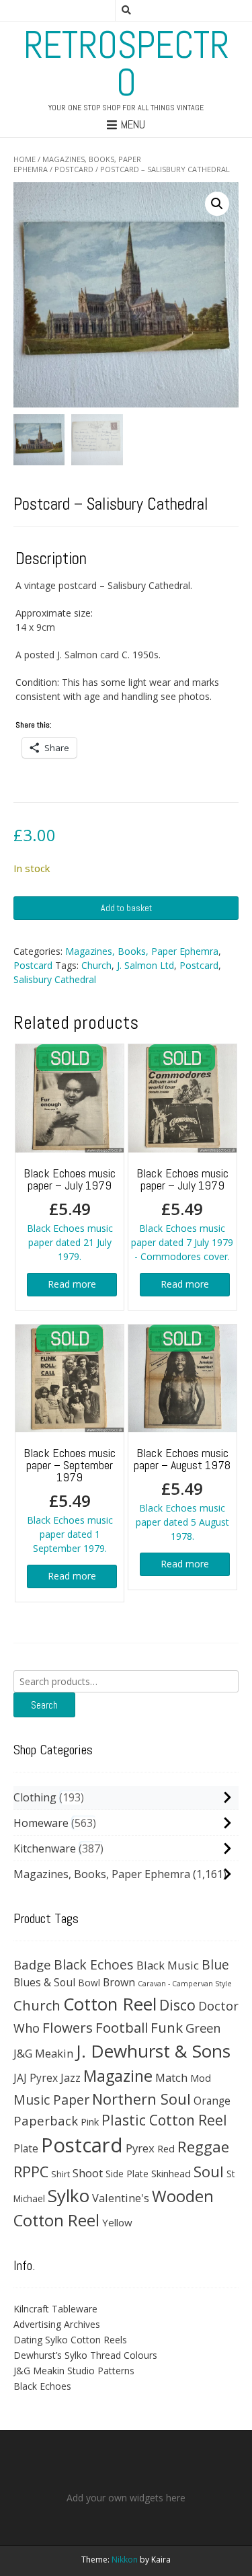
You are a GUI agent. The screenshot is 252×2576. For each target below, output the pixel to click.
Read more (72, 1284)
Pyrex (140, 2148)
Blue (215, 1965)
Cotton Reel (110, 2004)
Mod (201, 2078)
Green (203, 2028)
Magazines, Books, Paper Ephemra (142, 951)
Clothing (35, 1797)
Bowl (89, 1983)
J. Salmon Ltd (145, 965)
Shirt (60, 2174)
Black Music (168, 1965)
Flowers (68, 2027)
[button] (217, 204)
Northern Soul (141, 2099)
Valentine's (121, 2198)
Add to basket (126, 908)
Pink (90, 2121)
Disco (177, 2005)
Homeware (41, 1823)
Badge (32, 1964)
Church (96, 965)
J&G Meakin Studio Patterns (74, 2371)
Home (25, 159)
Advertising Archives (57, 2324)
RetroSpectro (126, 64)
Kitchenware (45, 1848)
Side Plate (127, 2174)
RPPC (31, 2172)
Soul (209, 2172)
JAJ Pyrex (36, 2078)
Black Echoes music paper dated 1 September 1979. (70, 1500)
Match (171, 2077)
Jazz (71, 2078)
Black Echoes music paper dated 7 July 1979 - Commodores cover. (182, 1214)
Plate (26, 2148)
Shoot (88, 2173)
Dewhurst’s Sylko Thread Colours (85, 2355)
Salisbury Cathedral (55, 979)
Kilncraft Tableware (55, 2309)
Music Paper (51, 2100)
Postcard (74, 169)
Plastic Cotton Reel (164, 2120)
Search (44, 1705)
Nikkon (125, 2560)
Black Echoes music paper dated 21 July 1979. (70, 1214)
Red (166, 2148)
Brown (119, 1982)
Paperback (46, 2120)
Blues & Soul (44, 1982)
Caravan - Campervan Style (185, 1984)
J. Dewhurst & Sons (153, 2051)
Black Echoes (94, 1964)
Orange (212, 2101)
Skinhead (171, 2173)
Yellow (117, 2222)
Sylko (69, 2195)
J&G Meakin (43, 2053)
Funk (167, 2027)
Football (122, 2027)
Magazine (118, 2076)
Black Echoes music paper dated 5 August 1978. (182, 1494)
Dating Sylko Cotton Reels (70, 2340)
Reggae (203, 2147)
